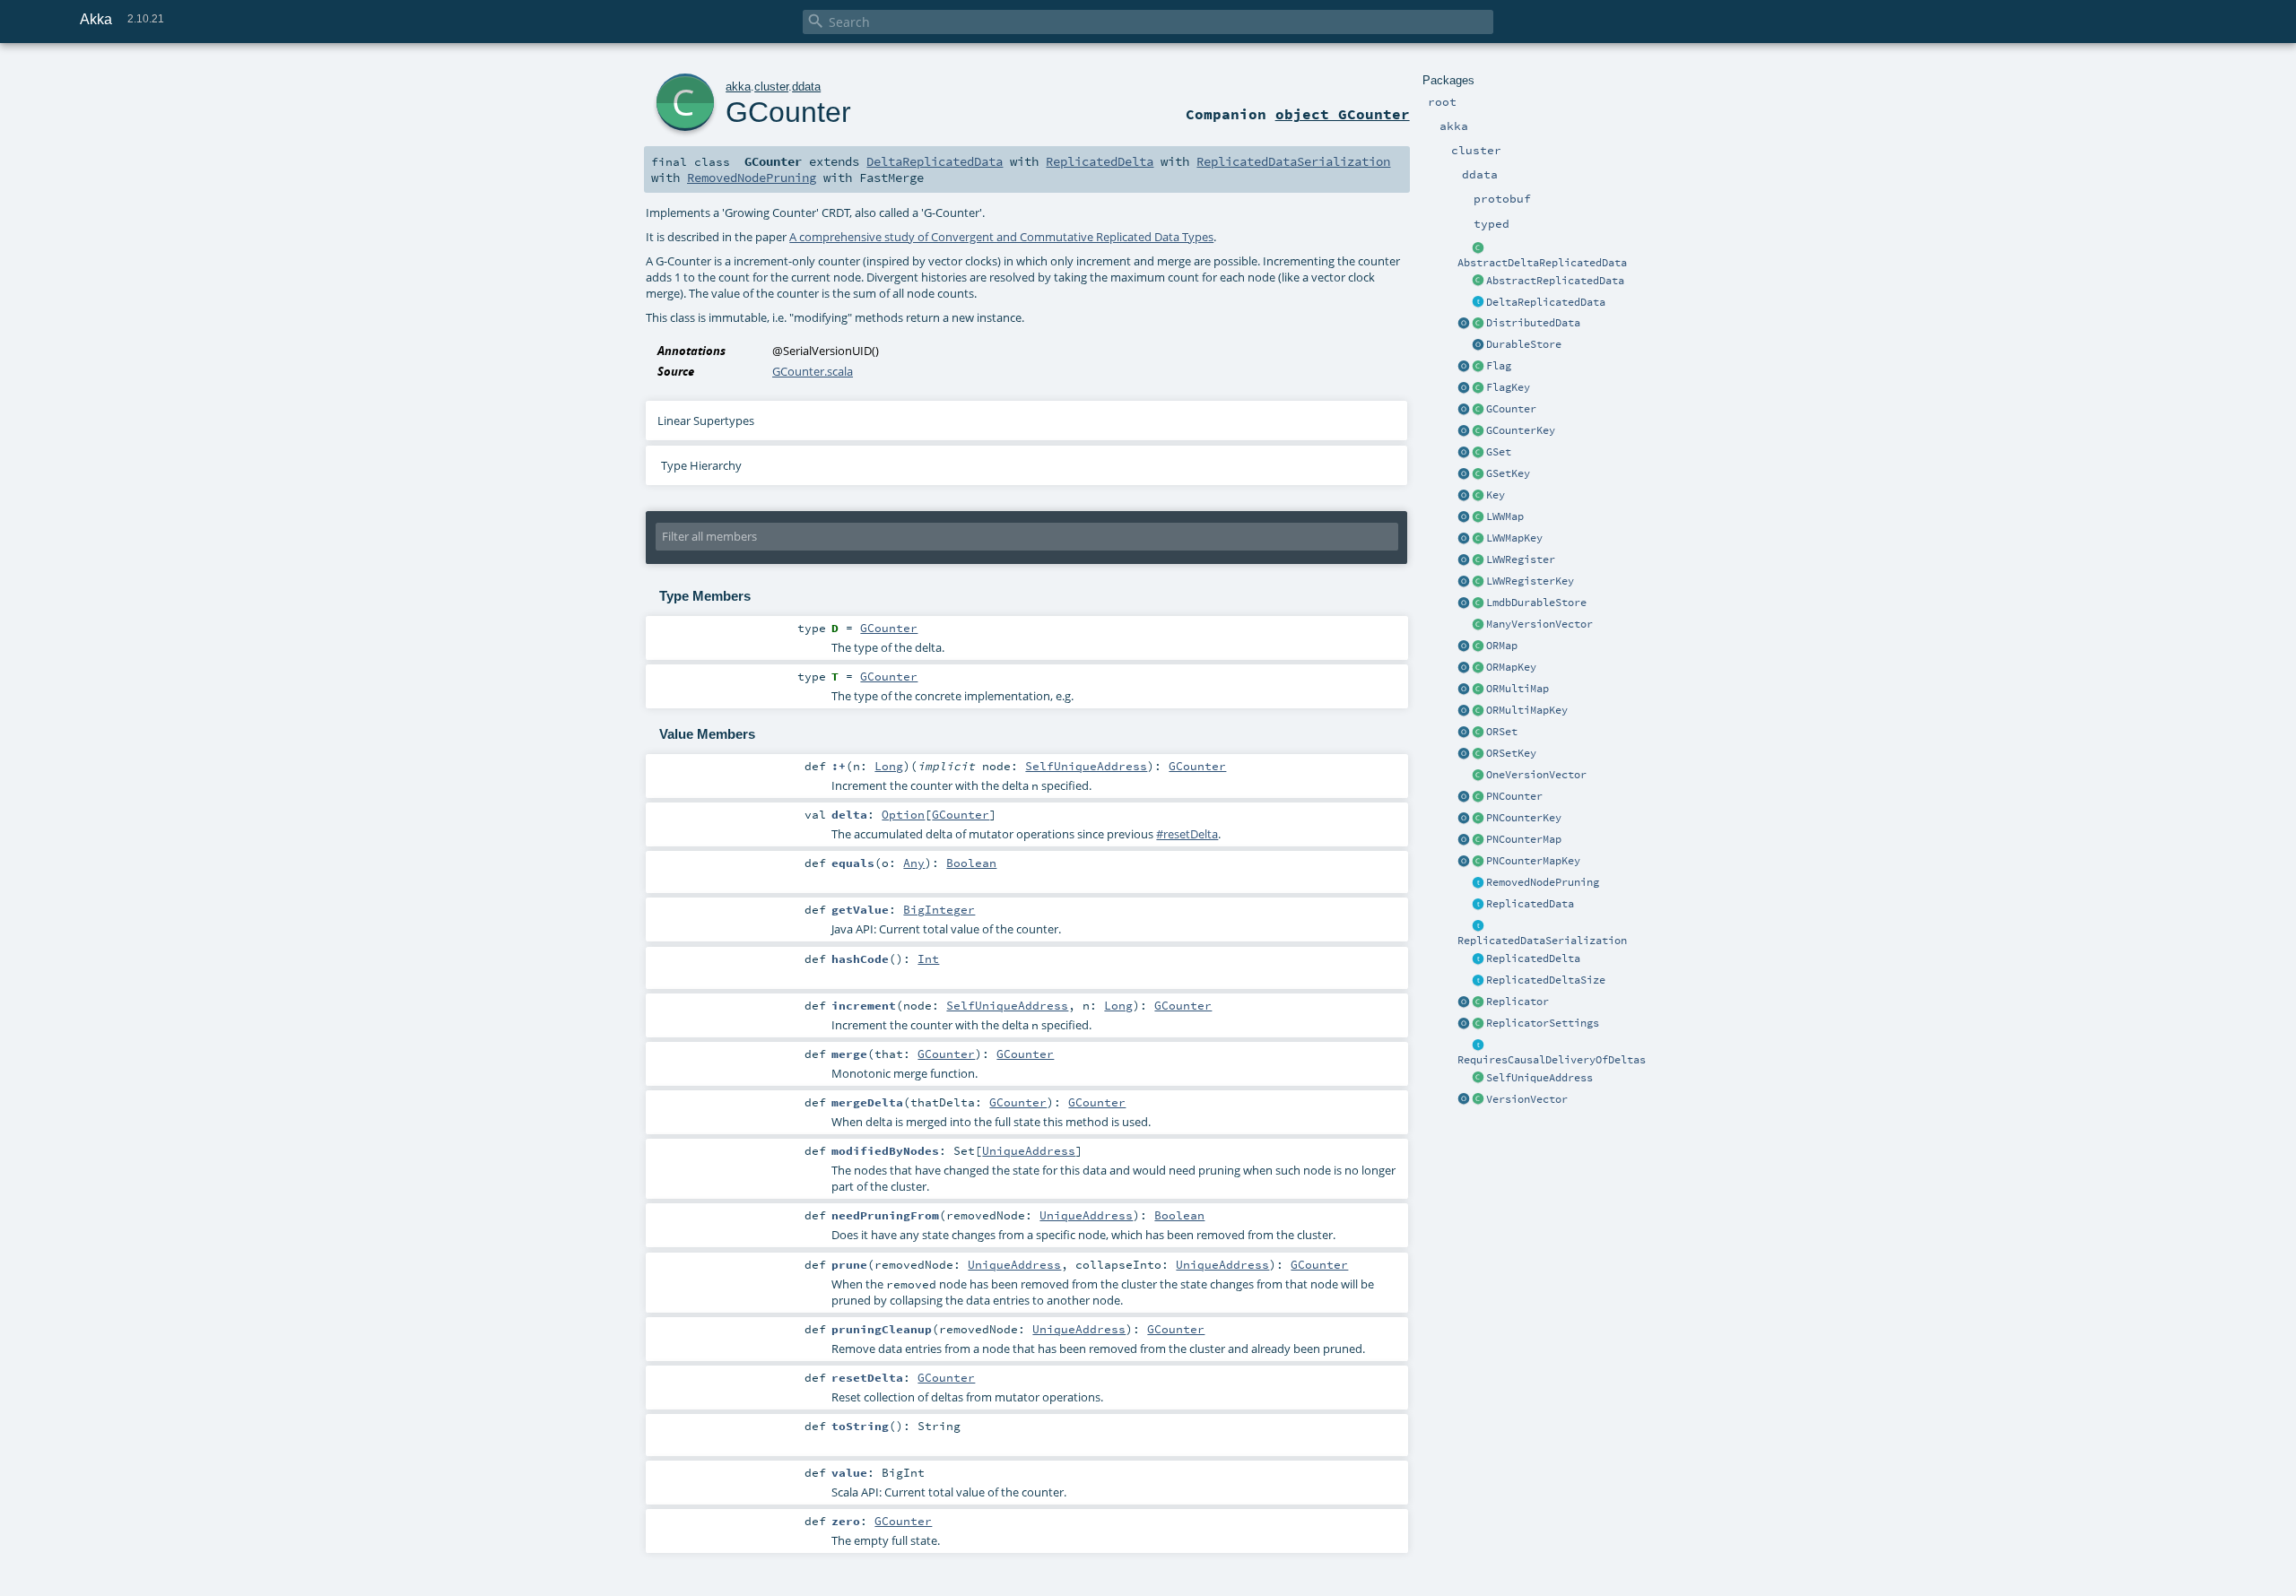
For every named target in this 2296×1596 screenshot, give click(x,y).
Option (903, 814)
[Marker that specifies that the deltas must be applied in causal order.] (1478, 1045)
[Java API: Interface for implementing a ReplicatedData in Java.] (1478, 282)
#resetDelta (1187, 834)
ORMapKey (1511, 667)
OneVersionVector (1536, 775)
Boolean (971, 863)
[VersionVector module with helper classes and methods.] (1464, 1100)
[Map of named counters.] (1478, 840)
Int (928, 958)
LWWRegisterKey (1530, 581)
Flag (1499, 366)
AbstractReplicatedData (1555, 281)
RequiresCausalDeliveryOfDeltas (1552, 1060)
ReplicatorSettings (1543, 1023)
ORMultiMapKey (1527, 710)
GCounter (1511, 409)
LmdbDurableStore (1536, 603)
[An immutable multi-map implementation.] (1478, 690)
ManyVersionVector (1539, 624)
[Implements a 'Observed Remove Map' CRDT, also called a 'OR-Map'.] (1478, 646)
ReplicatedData (1530, 904)
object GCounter (1343, 114)
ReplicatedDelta (1533, 958)
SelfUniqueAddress (1539, 1078)
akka (738, 87)
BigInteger (939, 909)
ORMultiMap (1518, 689)
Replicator (1518, 1002)
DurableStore (1524, 344)
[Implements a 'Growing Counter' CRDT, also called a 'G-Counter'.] (1478, 410)
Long (889, 766)
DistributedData (1533, 323)
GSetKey (1508, 473)
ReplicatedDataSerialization (1542, 941)
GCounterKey (1521, 430)
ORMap (1502, 646)
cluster (771, 87)
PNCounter (1514, 796)
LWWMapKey (1514, 538)
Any (914, 863)
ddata (806, 87)
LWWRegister (1521, 559)
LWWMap (1505, 516)
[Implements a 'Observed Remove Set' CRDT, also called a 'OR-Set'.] (1478, 733)
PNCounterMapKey (1533, 861)
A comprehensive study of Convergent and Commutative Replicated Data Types (1001, 237)
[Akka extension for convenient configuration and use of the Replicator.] (1478, 324)
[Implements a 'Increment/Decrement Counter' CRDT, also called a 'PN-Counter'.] (1478, 797)
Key (1496, 495)
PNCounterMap (1524, 839)
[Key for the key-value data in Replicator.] (1478, 496)
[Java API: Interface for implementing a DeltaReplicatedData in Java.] (1478, 248)
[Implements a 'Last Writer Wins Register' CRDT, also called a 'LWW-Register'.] (1478, 560)
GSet (1499, 452)
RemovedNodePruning (1543, 882)
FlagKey (1508, 387)
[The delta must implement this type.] (1478, 959)
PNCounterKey (1524, 818)
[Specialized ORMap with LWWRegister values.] (1478, 517)
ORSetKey (1511, 753)
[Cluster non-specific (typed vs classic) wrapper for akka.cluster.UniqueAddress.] (1478, 1079)
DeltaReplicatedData (1546, 302)
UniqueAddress (1029, 1150)
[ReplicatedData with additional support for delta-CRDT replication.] (1478, 303)
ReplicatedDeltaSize (1546, 980)
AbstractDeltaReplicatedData (1542, 263)
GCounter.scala (813, 371)
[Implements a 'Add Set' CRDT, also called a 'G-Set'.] (1478, 453)
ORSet (1502, 732)
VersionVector (1527, 1099)
